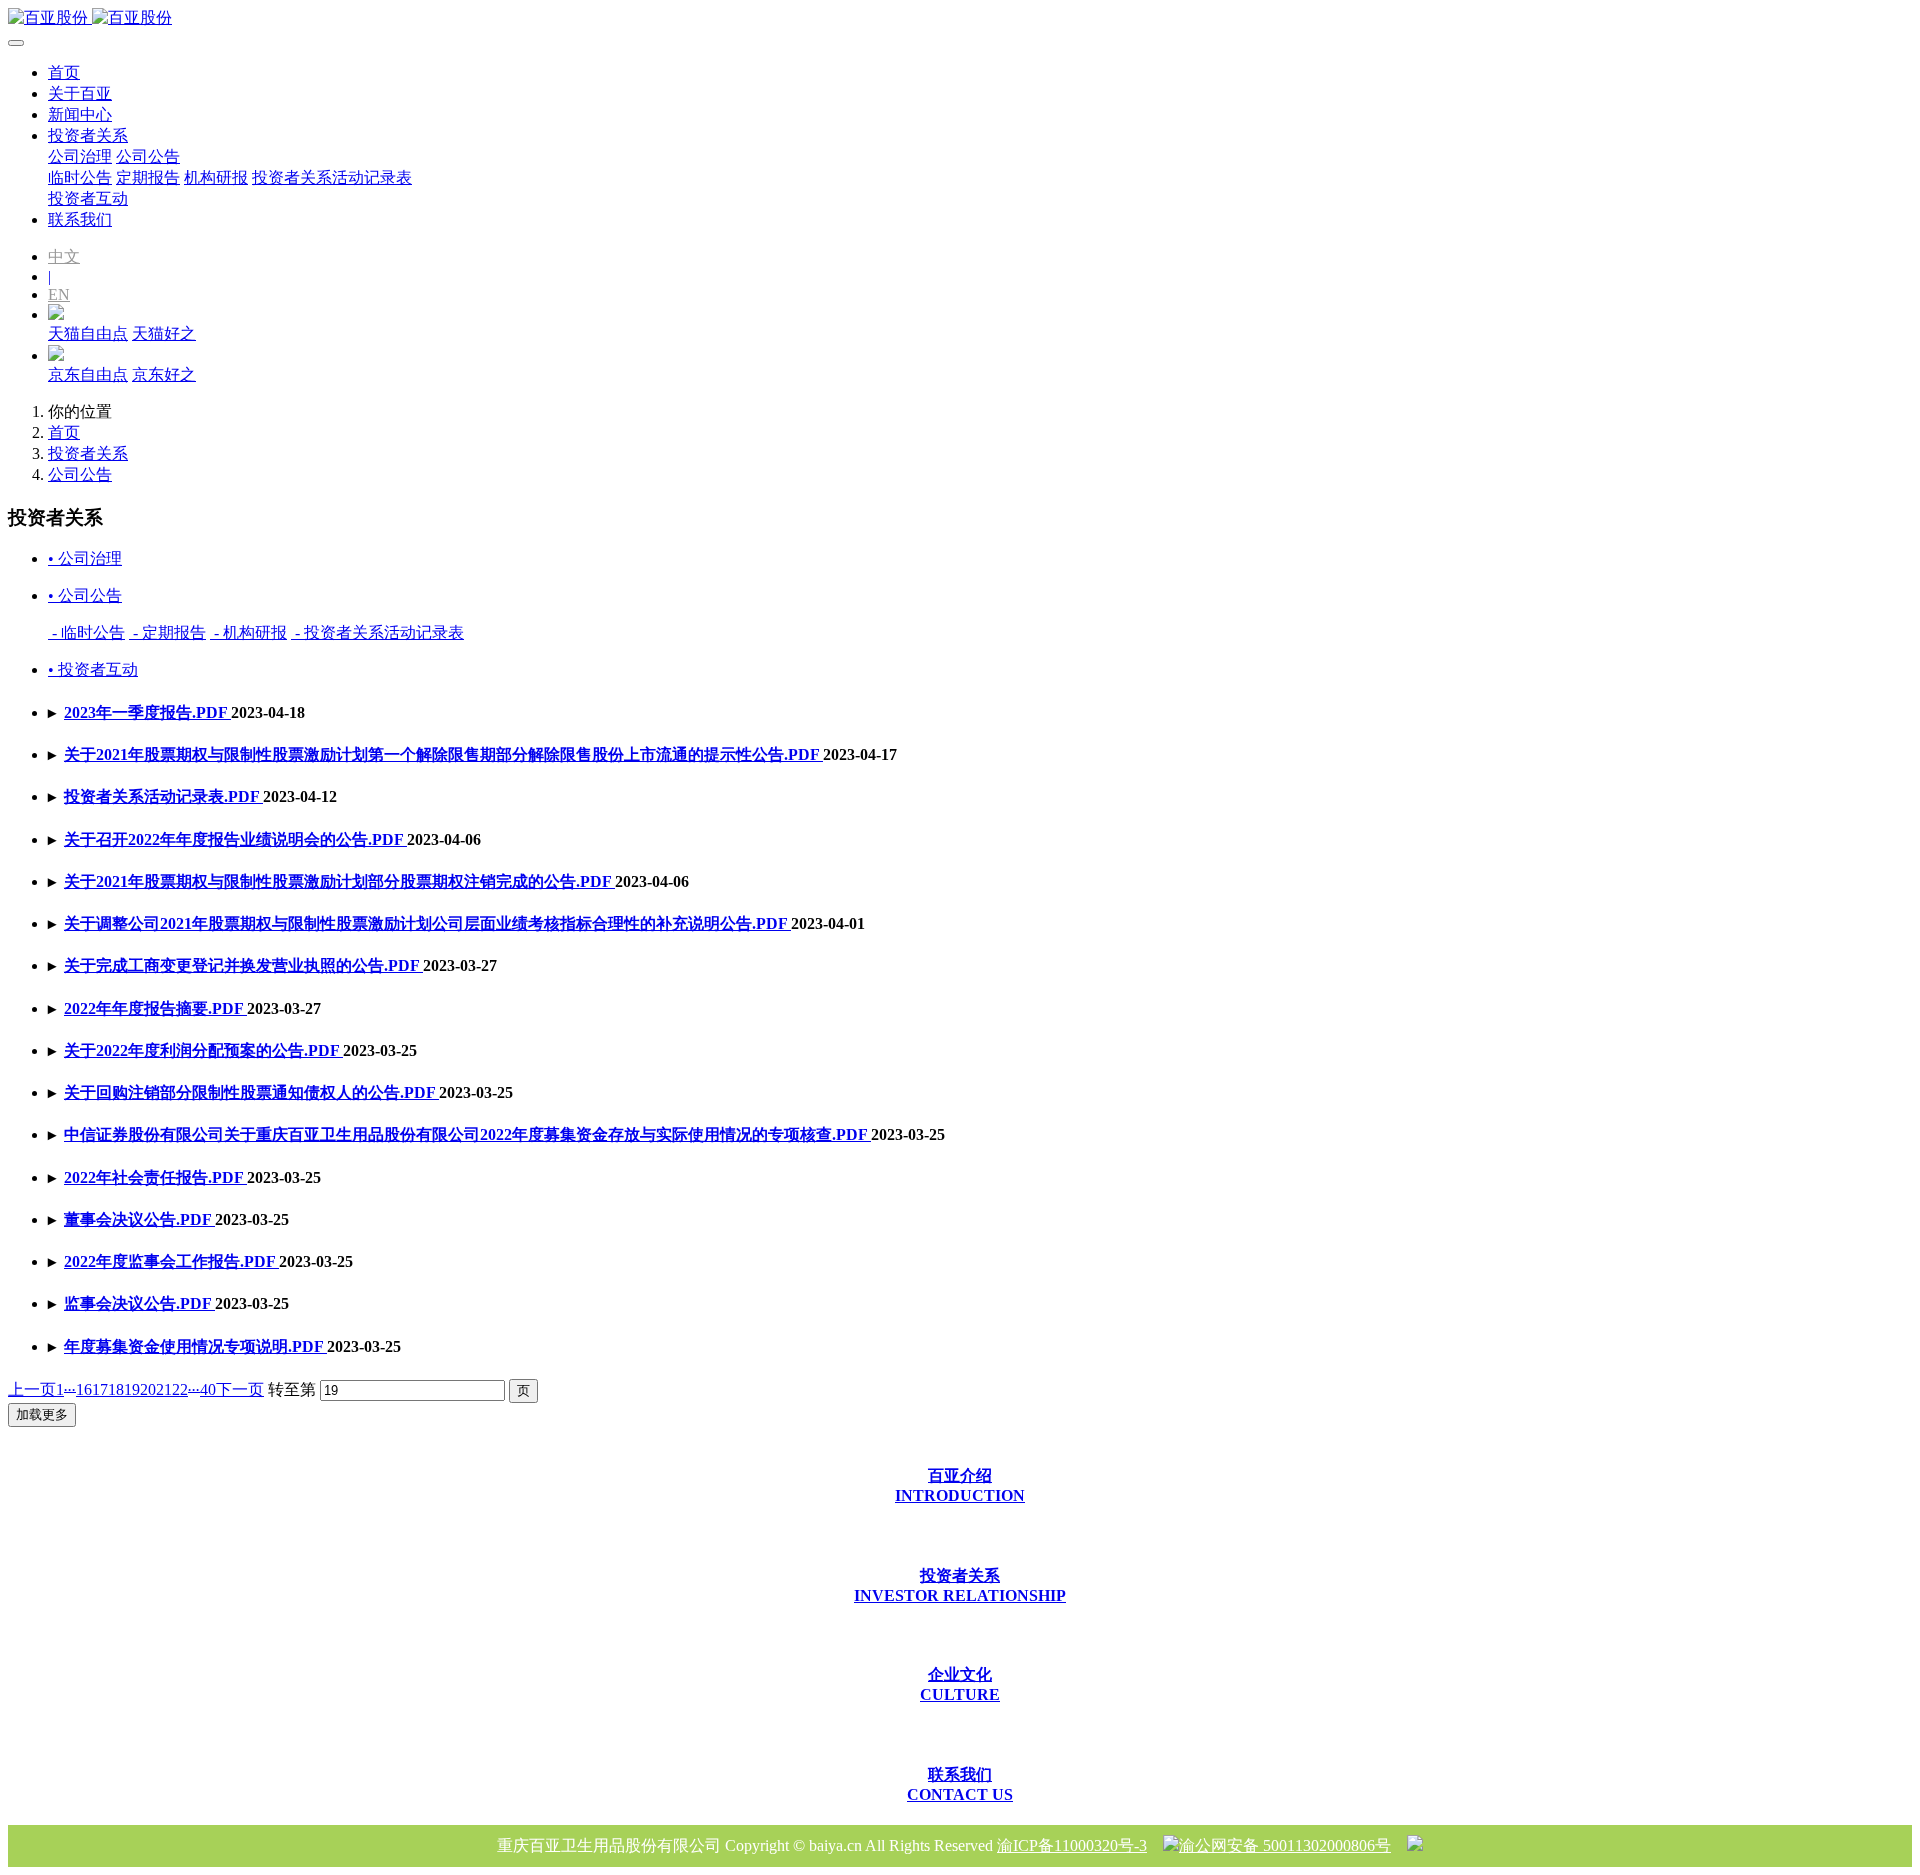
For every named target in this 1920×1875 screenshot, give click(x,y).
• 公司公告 (85, 595)
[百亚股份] (960, 18)
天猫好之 (164, 333)
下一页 (240, 1389)
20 (148, 1389)
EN (59, 294)
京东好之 (164, 374)
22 (180, 1389)
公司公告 (80, 474)
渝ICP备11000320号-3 (1072, 1845)
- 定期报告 (167, 632)
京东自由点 (88, 374)
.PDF (147, 712)
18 (116, 1389)
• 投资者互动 (93, 669)
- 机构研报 (248, 632)
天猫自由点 (88, 333)
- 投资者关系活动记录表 (377, 632)
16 (84, 1389)
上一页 (32, 1389)
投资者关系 (88, 453)
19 (132, 1389)
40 (208, 1389)
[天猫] (56, 314)
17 (100, 1389)
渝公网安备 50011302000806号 (1285, 1845)
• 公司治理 (85, 558)
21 (164, 1389)
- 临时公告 (86, 632)
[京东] (56, 355)
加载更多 (42, 1414)
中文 (64, 256)
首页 (64, 72)
